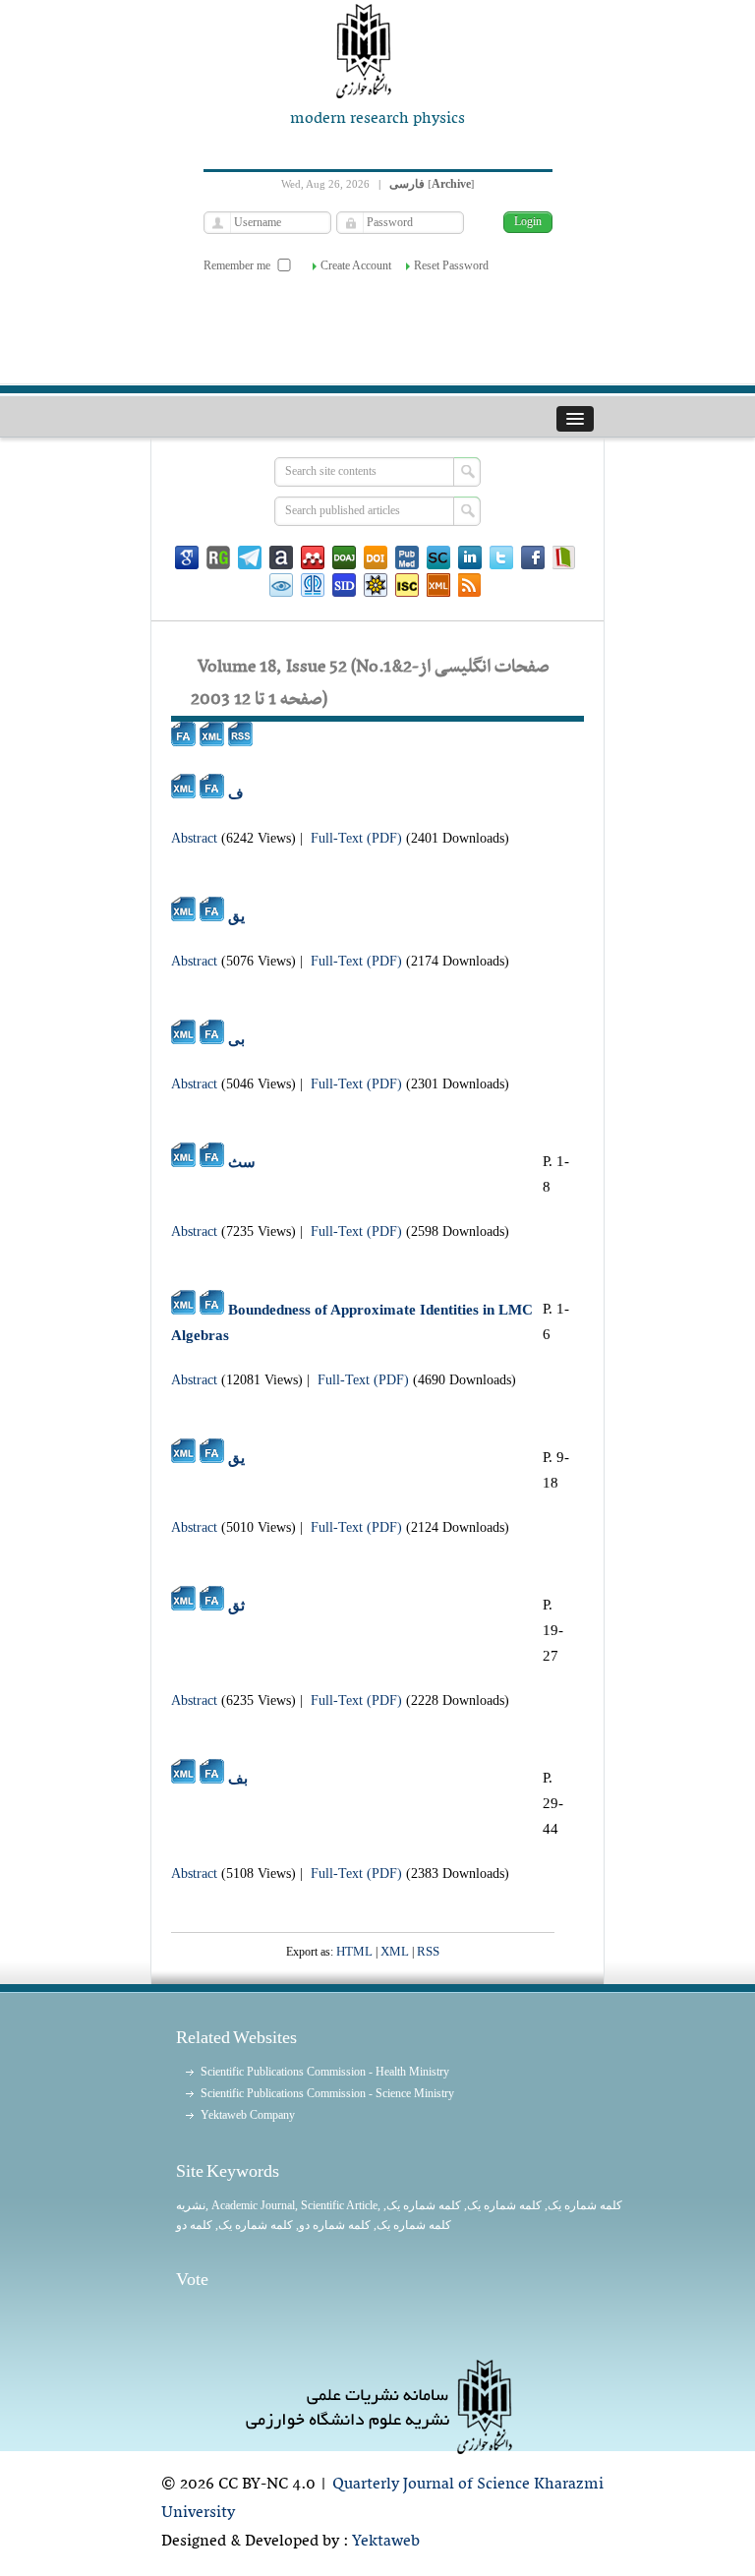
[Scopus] (438, 557)
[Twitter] (501, 557)
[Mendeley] (313, 557)
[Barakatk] (313, 585)
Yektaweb (386, 2542)
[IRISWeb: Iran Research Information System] (281, 585)
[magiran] (564, 557)
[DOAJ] (344, 557)
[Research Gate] (218, 557)
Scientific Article (339, 2205)
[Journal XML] (438, 585)
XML (395, 1951)
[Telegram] (250, 557)
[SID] (344, 585)
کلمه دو (194, 2225)
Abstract (194, 838)
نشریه (191, 2205)
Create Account (356, 265)
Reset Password (451, 265)
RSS (428, 1951)
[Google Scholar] (187, 557)
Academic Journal (253, 2205)
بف (238, 1779)
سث (242, 1162)
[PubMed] (407, 557)
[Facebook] (533, 557)
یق (236, 916)
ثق (236, 1606)
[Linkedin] (470, 557)
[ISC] (407, 585)
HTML (354, 1951)
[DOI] (376, 557)
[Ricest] (376, 585)
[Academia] (281, 557)
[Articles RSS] (470, 585)
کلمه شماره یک (585, 2205)
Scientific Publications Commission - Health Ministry (325, 2072)
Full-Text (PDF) (356, 838)
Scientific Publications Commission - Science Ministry (327, 2093)
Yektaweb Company (248, 2115)
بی (236, 1039)
